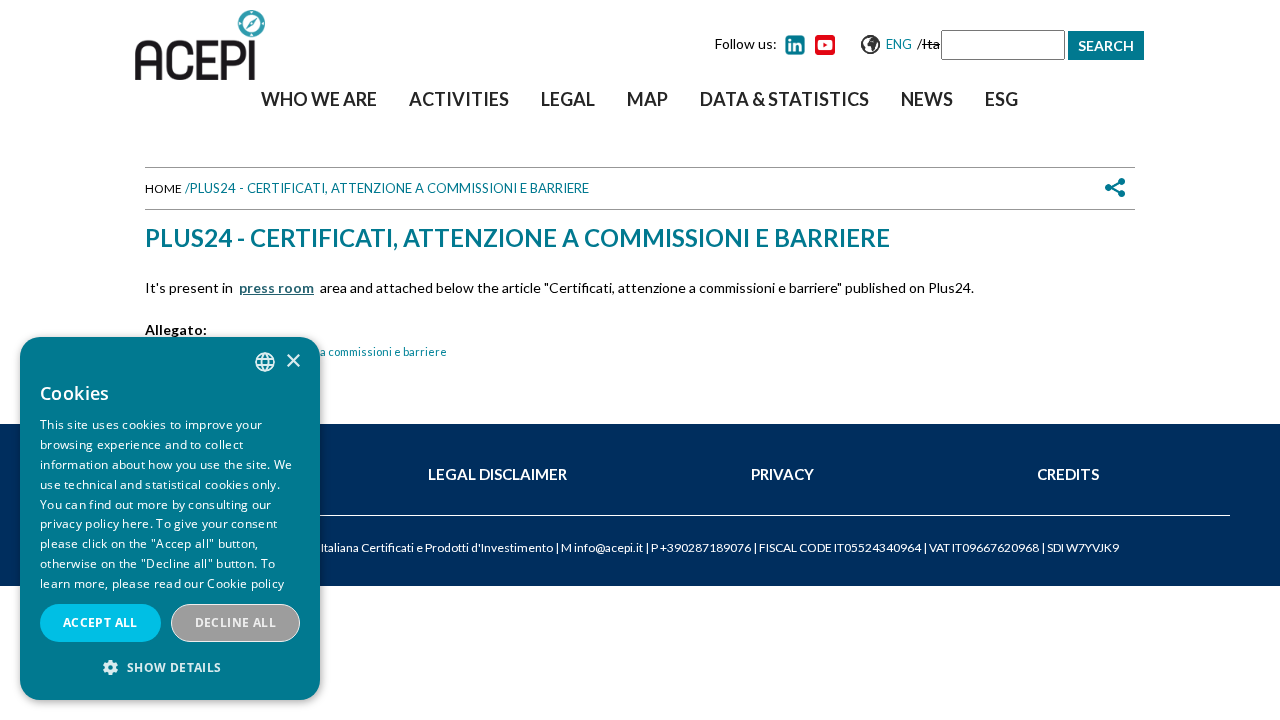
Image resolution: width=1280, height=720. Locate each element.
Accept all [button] (100, 622)
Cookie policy (245, 583)
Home (163, 188)
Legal (568, 99)
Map (647, 99)
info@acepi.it (608, 547)
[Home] (200, 45)
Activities (459, 99)
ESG (1001, 99)
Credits (1068, 474)
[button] (170, 667)
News (927, 99)
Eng (899, 44)
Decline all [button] (235, 622)
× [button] (292, 361)
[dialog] (170, 518)
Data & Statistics (784, 99)
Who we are (319, 99)
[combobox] (265, 362)
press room (276, 287)
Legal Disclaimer (497, 474)
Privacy (782, 474)
